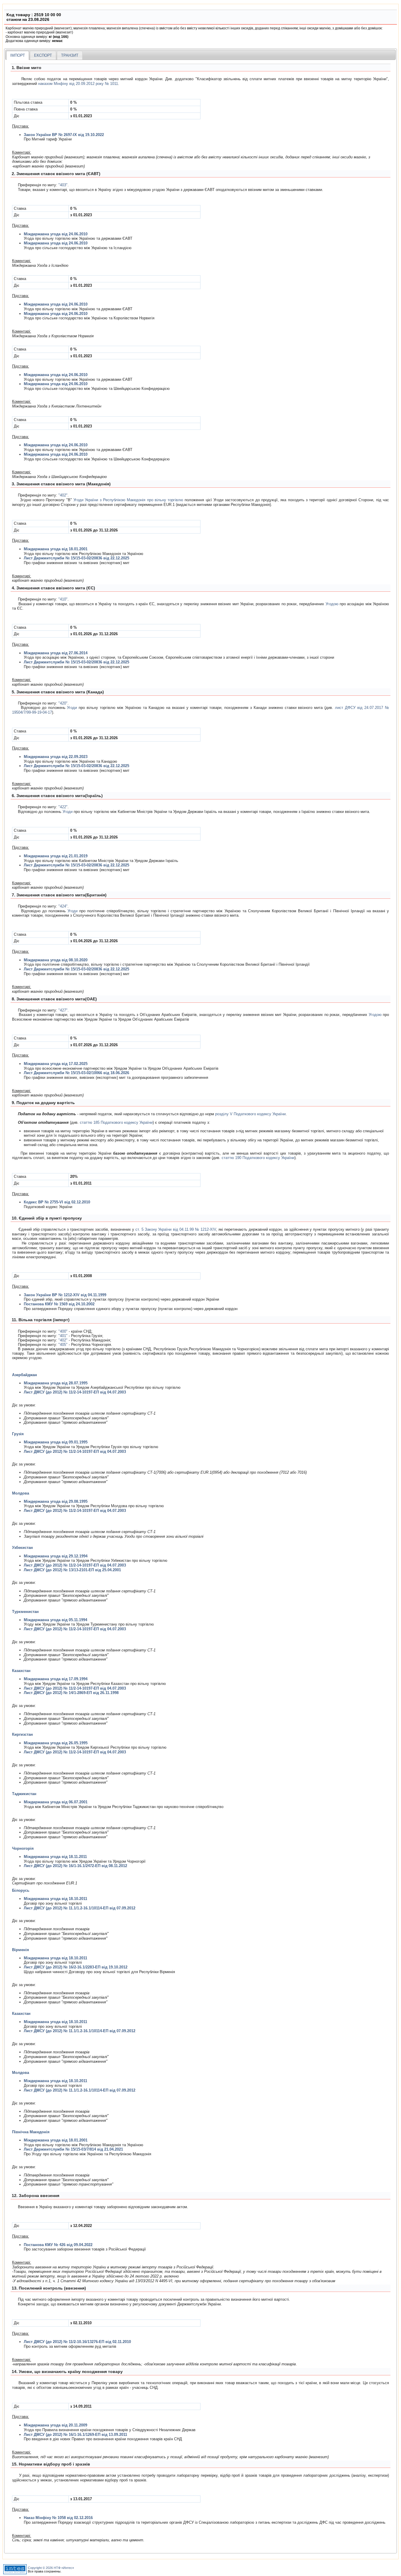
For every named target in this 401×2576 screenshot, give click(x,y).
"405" (63, 1345)
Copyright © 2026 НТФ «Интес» (51, 2568)
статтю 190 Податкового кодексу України (258, 1158)
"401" (63, 1336)
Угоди (72, 708)
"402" (63, 495)
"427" (63, 1010)
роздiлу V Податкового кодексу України (250, 1114)
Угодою (332, 604)
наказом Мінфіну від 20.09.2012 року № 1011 (78, 84)
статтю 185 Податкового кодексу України (116, 1122)
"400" (63, 1331)
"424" (63, 906)
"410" (63, 599)
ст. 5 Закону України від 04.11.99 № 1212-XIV (176, 1229)
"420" (63, 703)
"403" (63, 185)
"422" (63, 807)
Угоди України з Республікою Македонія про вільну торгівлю (128, 500)
